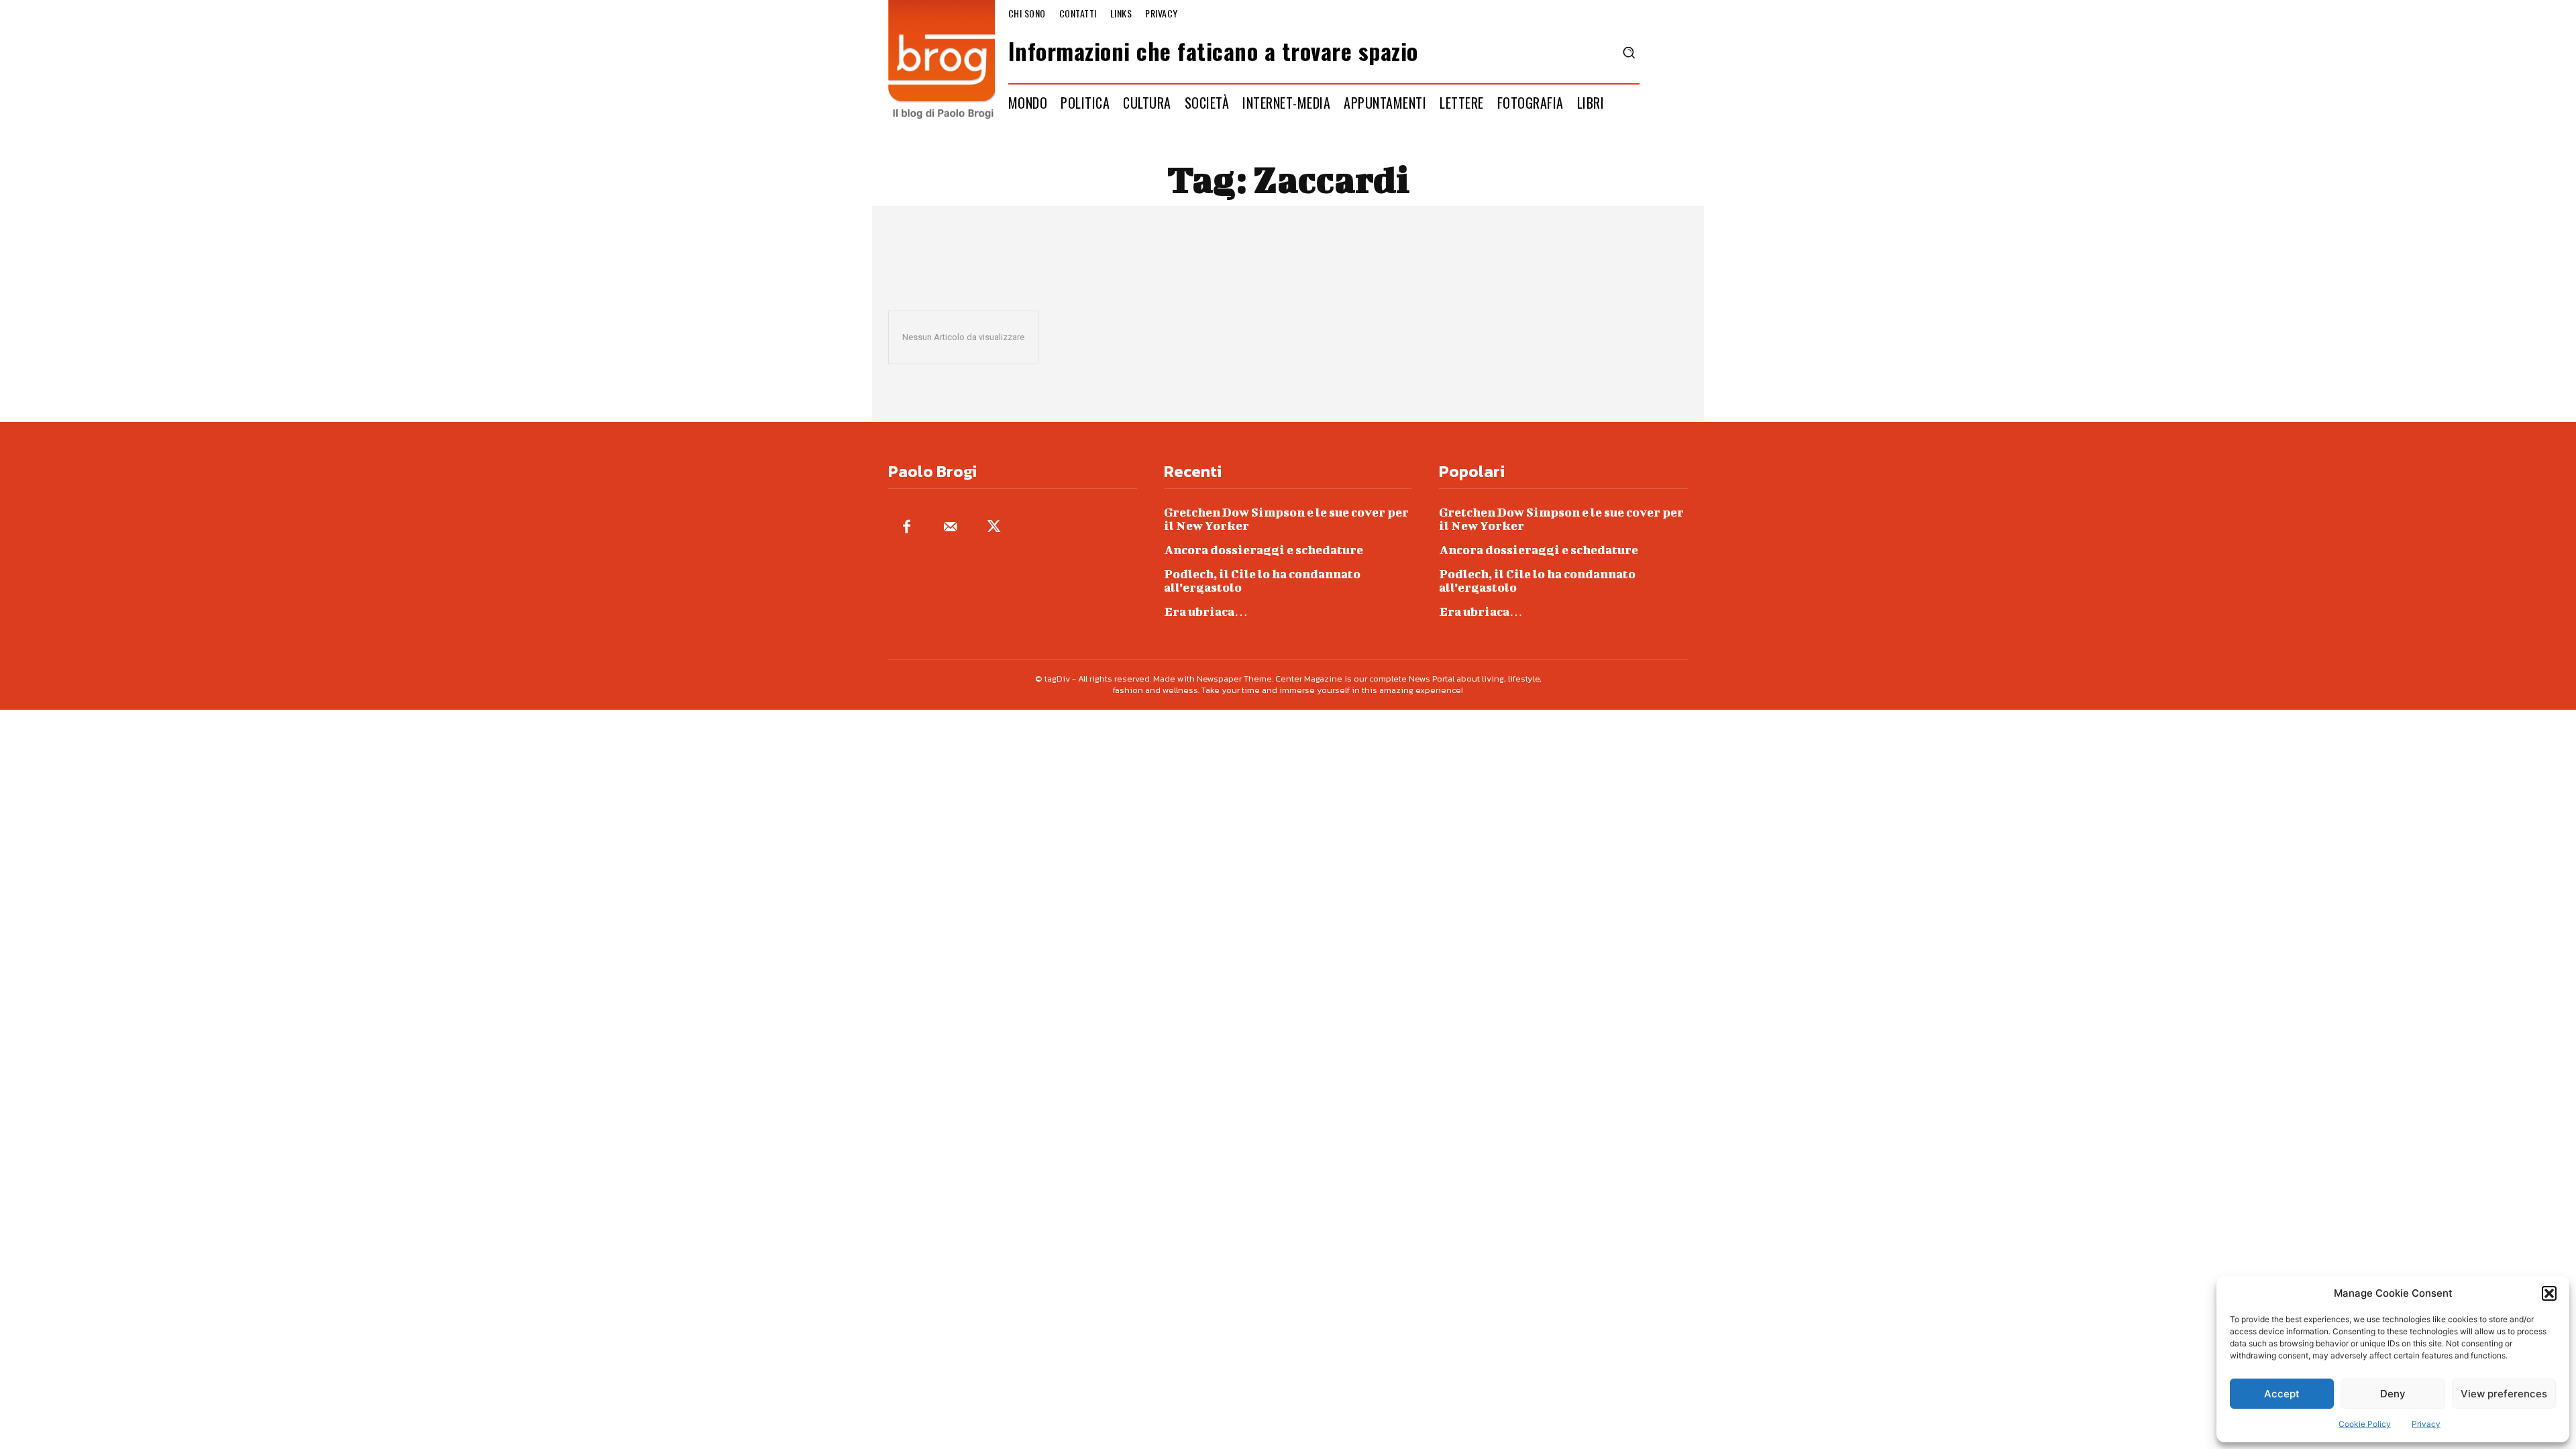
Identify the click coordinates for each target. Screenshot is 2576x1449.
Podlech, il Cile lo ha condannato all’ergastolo (1262, 581)
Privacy (2426, 1424)
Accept (2282, 1394)
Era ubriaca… (1206, 611)
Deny (2393, 1394)
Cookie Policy (2365, 1424)
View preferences (2504, 1394)
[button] (2549, 1293)
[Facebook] (907, 528)
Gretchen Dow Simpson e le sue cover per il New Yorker (1286, 519)
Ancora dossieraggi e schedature (1264, 550)
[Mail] (950, 528)
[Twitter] (994, 528)
